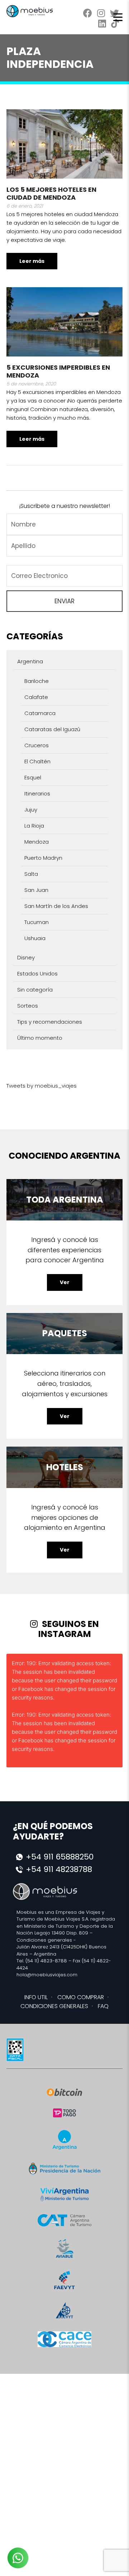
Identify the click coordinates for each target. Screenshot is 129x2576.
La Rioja (34, 826)
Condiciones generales (44, 1940)
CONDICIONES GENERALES (54, 2006)
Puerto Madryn (43, 858)
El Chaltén (37, 761)
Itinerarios (37, 793)
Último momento (40, 1038)
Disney (26, 957)
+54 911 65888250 (60, 1857)
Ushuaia (35, 938)
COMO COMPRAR (81, 1997)
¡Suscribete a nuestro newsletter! (64, 506)
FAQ (103, 2006)
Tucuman (37, 922)
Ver (65, 1282)
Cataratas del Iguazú (52, 729)
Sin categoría (35, 990)
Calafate (36, 697)
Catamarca (40, 713)
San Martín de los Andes (56, 906)
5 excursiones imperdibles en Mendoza (58, 371)
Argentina (30, 661)
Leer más (32, 261)
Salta (31, 874)
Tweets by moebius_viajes (42, 1086)
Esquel (33, 777)
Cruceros (37, 745)
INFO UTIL (36, 1997)
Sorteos (28, 1006)
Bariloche (37, 681)
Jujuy (31, 810)
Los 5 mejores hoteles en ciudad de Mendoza (51, 193)
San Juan (36, 890)
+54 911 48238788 (59, 1869)
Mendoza (37, 842)
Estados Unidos (37, 974)
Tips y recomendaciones (50, 1022)
